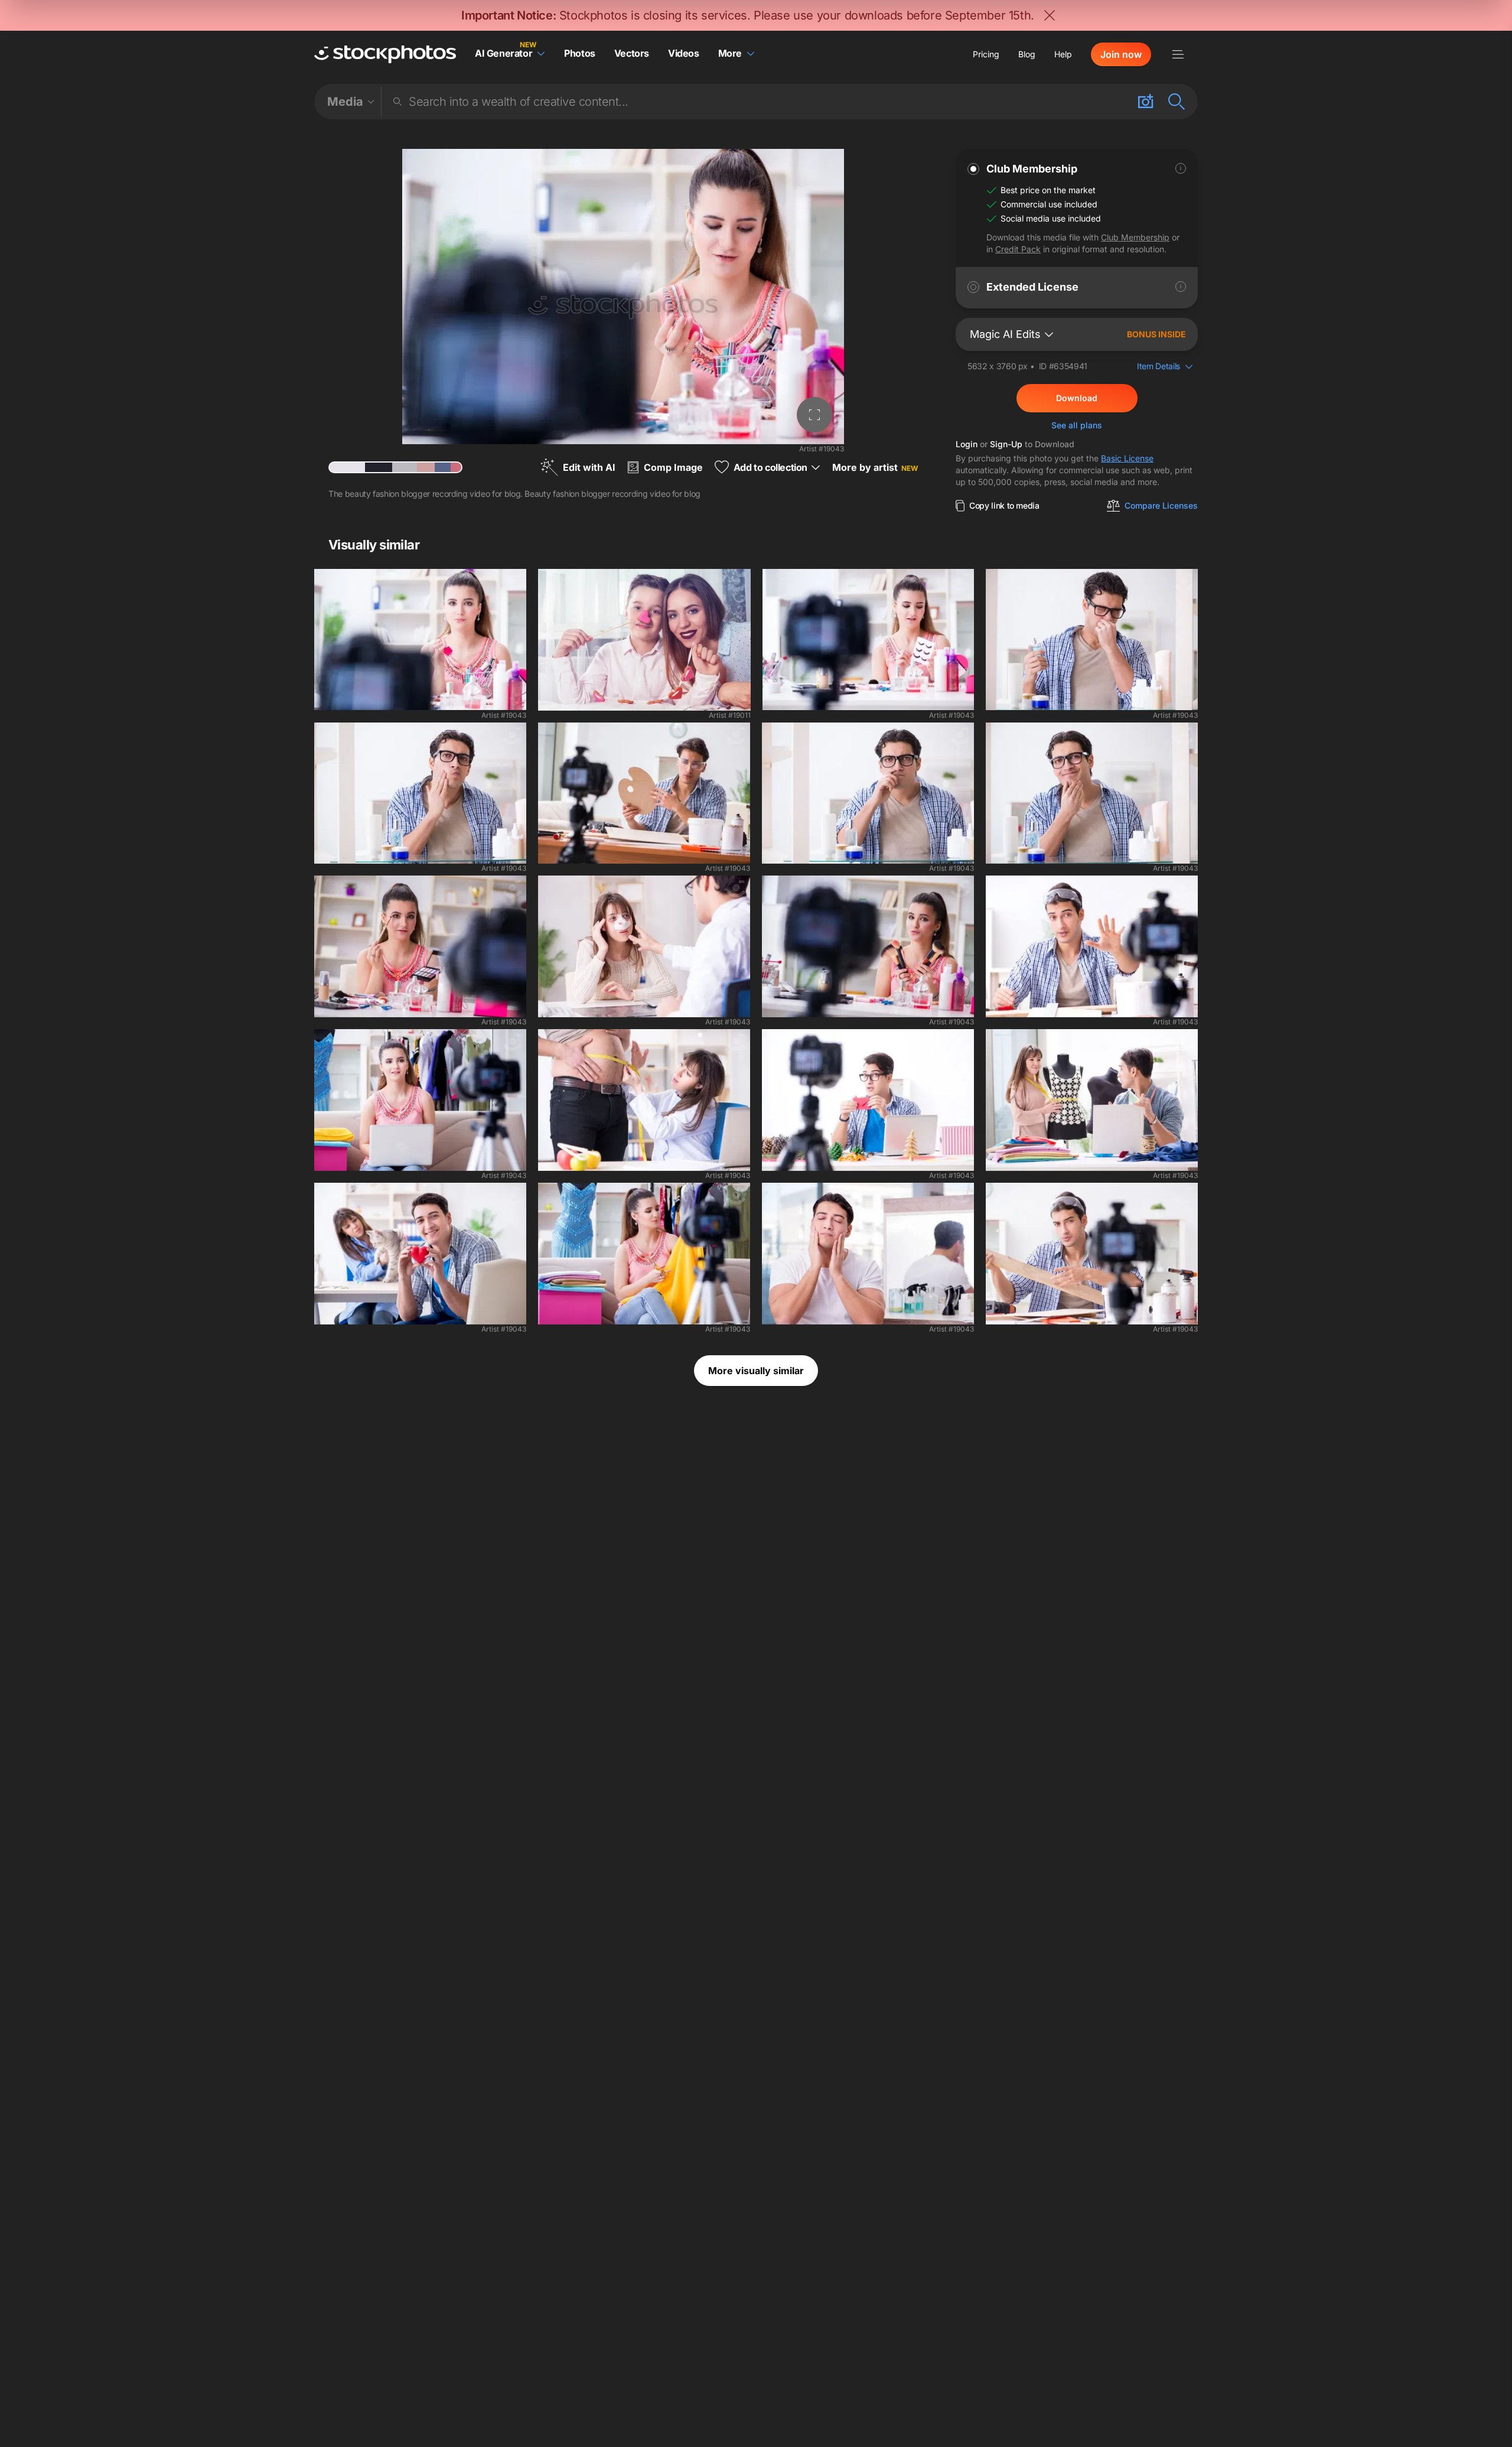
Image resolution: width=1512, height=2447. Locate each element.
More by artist (875, 467)
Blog (1027, 54)
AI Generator (504, 53)
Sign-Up (1006, 444)
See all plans (1077, 425)
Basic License (1127, 458)
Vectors (632, 53)
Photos (580, 53)
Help (1063, 54)
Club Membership (1135, 237)
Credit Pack (1018, 249)
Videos (684, 53)
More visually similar (756, 1371)
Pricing (986, 54)
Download (1077, 398)
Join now (1121, 54)
